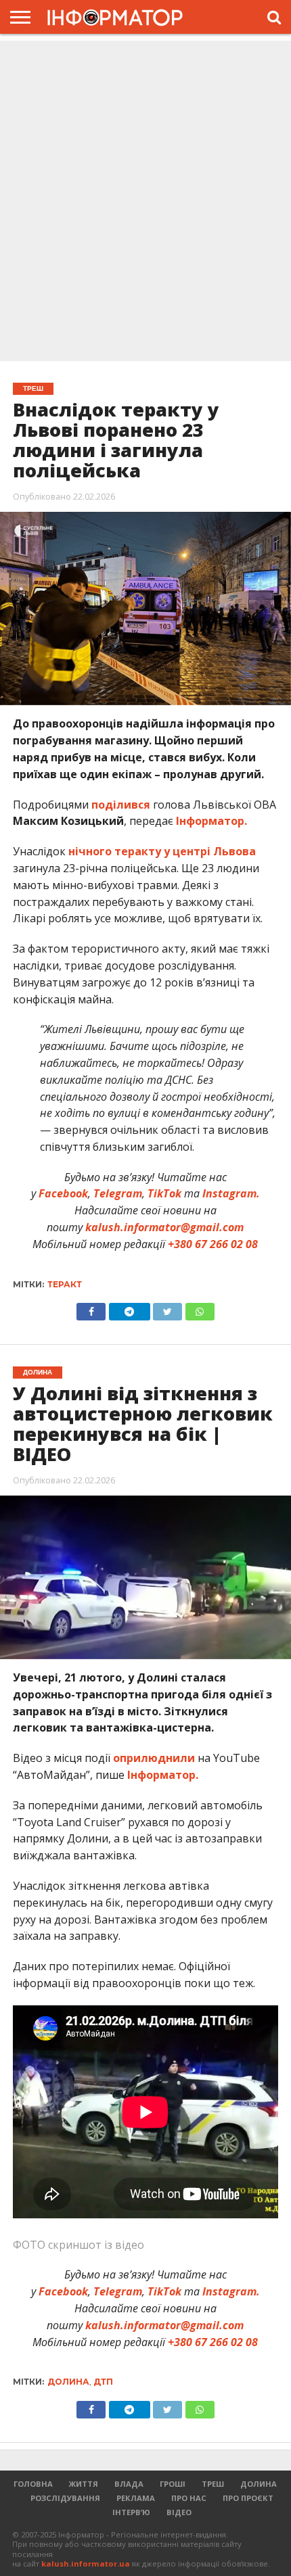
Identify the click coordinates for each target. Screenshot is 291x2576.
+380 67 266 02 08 (213, 1244)
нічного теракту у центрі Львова (162, 851)
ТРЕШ (213, 2484)
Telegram (118, 1193)
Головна (33, 2484)
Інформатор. (211, 821)
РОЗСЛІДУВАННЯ (65, 2498)
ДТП (103, 2382)
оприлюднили (154, 1758)
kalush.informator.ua (86, 2563)
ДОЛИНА (259, 2484)
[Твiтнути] (168, 1308)
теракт (65, 1284)
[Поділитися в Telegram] (129, 1308)
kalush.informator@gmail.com (164, 1227)
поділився (121, 805)
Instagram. (231, 1193)
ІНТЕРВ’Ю (131, 2512)
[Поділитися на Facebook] (91, 1308)
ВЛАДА (129, 2484)
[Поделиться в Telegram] (129, 2406)
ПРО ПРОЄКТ (248, 2498)
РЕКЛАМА (136, 2498)
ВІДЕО (179, 2512)
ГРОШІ (173, 2484)
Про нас (189, 2498)
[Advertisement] (145, 202)
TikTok (164, 1193)
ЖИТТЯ (84, 2484)
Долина (68, 2382)
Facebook (63, 1193)
